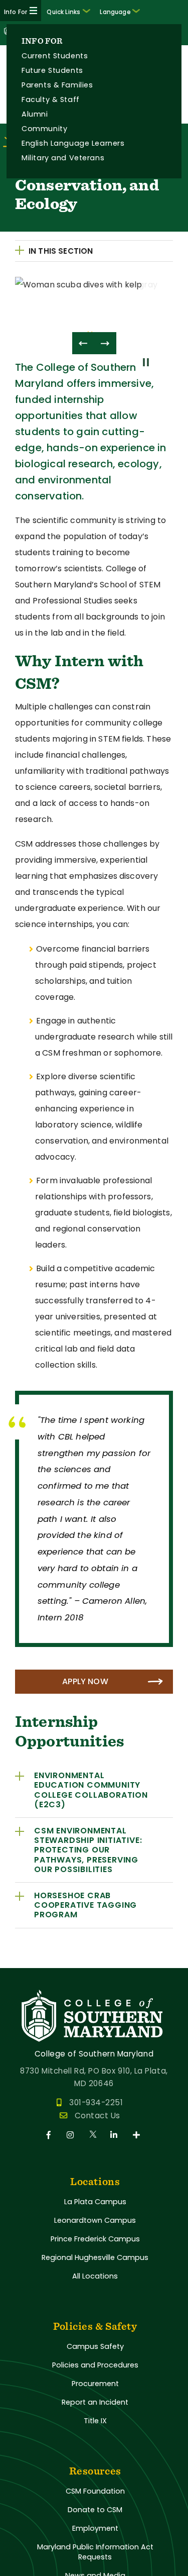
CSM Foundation (95, 2491)
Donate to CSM (95, 2510)
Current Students (55, 56)
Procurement (95, 2384)
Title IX (95, 2421)
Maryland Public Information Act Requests (95, 2552)
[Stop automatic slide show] (148, 368)
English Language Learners (73, 143)
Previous (83, 343)
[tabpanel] (94, 299)
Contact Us (98, 2116)
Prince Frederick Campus (95, 2239)
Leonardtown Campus (95, 2220)
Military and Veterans (63, 158)
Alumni (35, 114)
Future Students (52, 70)
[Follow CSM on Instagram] (72, 2135)
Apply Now (85, 1681)
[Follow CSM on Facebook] (50, 2135)
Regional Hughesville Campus (95, 2257)
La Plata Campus (95, 2202)
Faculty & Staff (51, 99)
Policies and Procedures (95, 2365)
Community (44, 129)
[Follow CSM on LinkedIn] (116, 2135)
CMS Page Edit (29, 1960)
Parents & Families (57, 85)
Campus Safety (95, 2346)
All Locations (95, 2276)
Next (105, 343)
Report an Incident (95, 2402)
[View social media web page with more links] (137, 2135)
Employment (95, 2528)
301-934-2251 (96, 2102)
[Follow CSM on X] (93, 2135)
